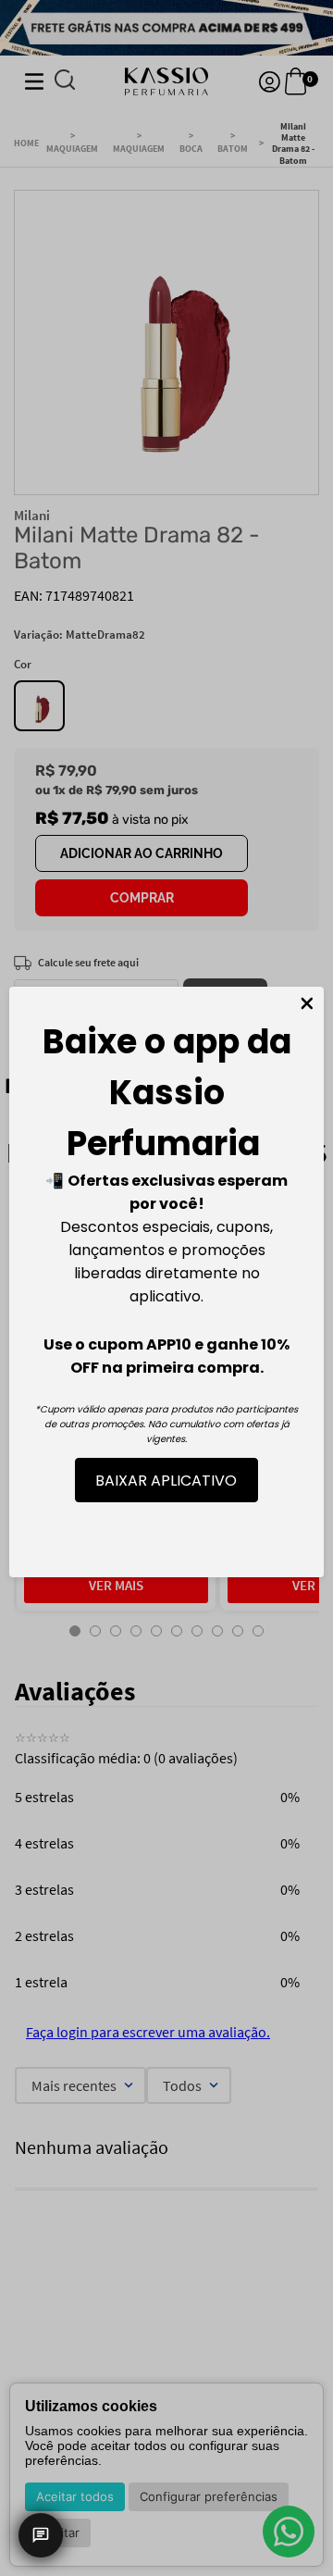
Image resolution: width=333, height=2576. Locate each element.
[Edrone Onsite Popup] (166, 1288)
